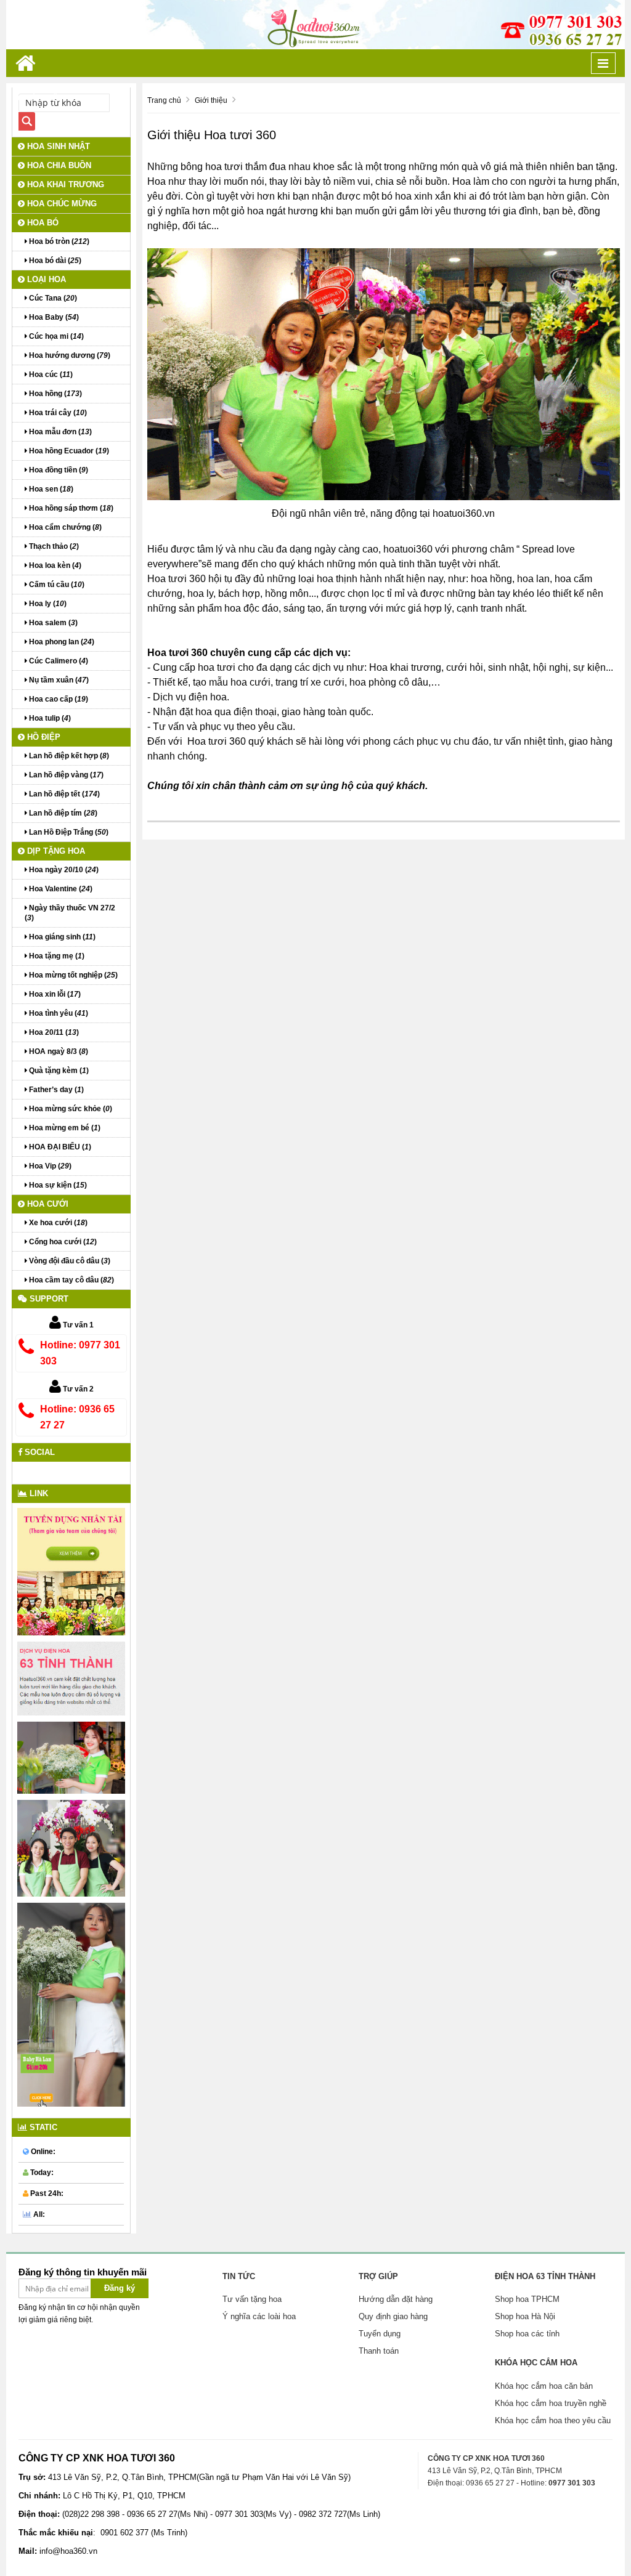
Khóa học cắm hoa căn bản (544, 2386)
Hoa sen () (50, 489)
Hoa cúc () (50, 375)
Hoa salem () (52, 623)
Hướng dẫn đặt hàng (396, 2299)
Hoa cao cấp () (58, 699)
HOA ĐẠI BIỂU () (59, 1147)
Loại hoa (45, 279)
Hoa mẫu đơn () (59, 432)
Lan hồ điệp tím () (62, 813)
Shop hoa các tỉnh (527, 2334)
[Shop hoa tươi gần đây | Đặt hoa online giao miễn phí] (315, 24)
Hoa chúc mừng (61, 204)
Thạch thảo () (53, 546)
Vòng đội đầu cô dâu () (69, 1261)
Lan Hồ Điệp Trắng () (68, 832)
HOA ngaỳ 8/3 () (58, 1051)
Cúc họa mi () (55, 336)
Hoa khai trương (64, 184)
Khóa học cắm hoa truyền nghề (551, 2403)
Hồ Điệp (43, 737)
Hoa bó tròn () (58, 241)
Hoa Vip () (49, 1166)
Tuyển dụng (380, 2334)
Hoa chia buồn (58, 165)
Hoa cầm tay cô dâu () (71, 1280)
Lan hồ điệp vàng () (65, 775)
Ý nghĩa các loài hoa (259, 2316)
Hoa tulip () (49, 718)
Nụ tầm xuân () (58, 680)
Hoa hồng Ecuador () (68, 451)
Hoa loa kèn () (54, 565)
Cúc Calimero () (58, 661)
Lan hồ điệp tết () (63, 794)
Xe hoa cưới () (57, 1223)
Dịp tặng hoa (55, 851)
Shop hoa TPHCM (527, 2299)
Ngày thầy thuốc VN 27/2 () (70, 913)
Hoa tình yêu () (58, 1013)
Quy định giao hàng (393, 2316)
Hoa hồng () (55, 394)
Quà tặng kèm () (58, 1071)
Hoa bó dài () (54, 261)
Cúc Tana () (52, 298)
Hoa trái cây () (57, 413)
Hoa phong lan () (61, 642)
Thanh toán (379, 2351)
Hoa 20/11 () (53, 1032)
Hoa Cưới (47, 1204)
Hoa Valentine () (60, 889)
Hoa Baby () (53, 317)
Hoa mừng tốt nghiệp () (72, 975)
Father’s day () (55, 1090)
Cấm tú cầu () (56, 585)
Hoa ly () (47, 604)
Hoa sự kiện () (57, 1185)
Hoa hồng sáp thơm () (70, 508)
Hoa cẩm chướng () (64, 527)
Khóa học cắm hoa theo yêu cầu (553, 2420)
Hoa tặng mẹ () (56, 956)
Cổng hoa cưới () (62, 1242)
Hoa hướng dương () (69, 355)
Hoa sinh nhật (57, 146)
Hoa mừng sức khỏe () (70, 1109)
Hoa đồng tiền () (58, 470)
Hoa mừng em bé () (64, 1128)
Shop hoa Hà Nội (525, 2316)
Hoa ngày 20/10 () (63, 870)
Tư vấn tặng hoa (252, 2299)
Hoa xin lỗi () (54, 994)
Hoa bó (42, 223)
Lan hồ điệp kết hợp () (68, 756)
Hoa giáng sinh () (61, 937)
